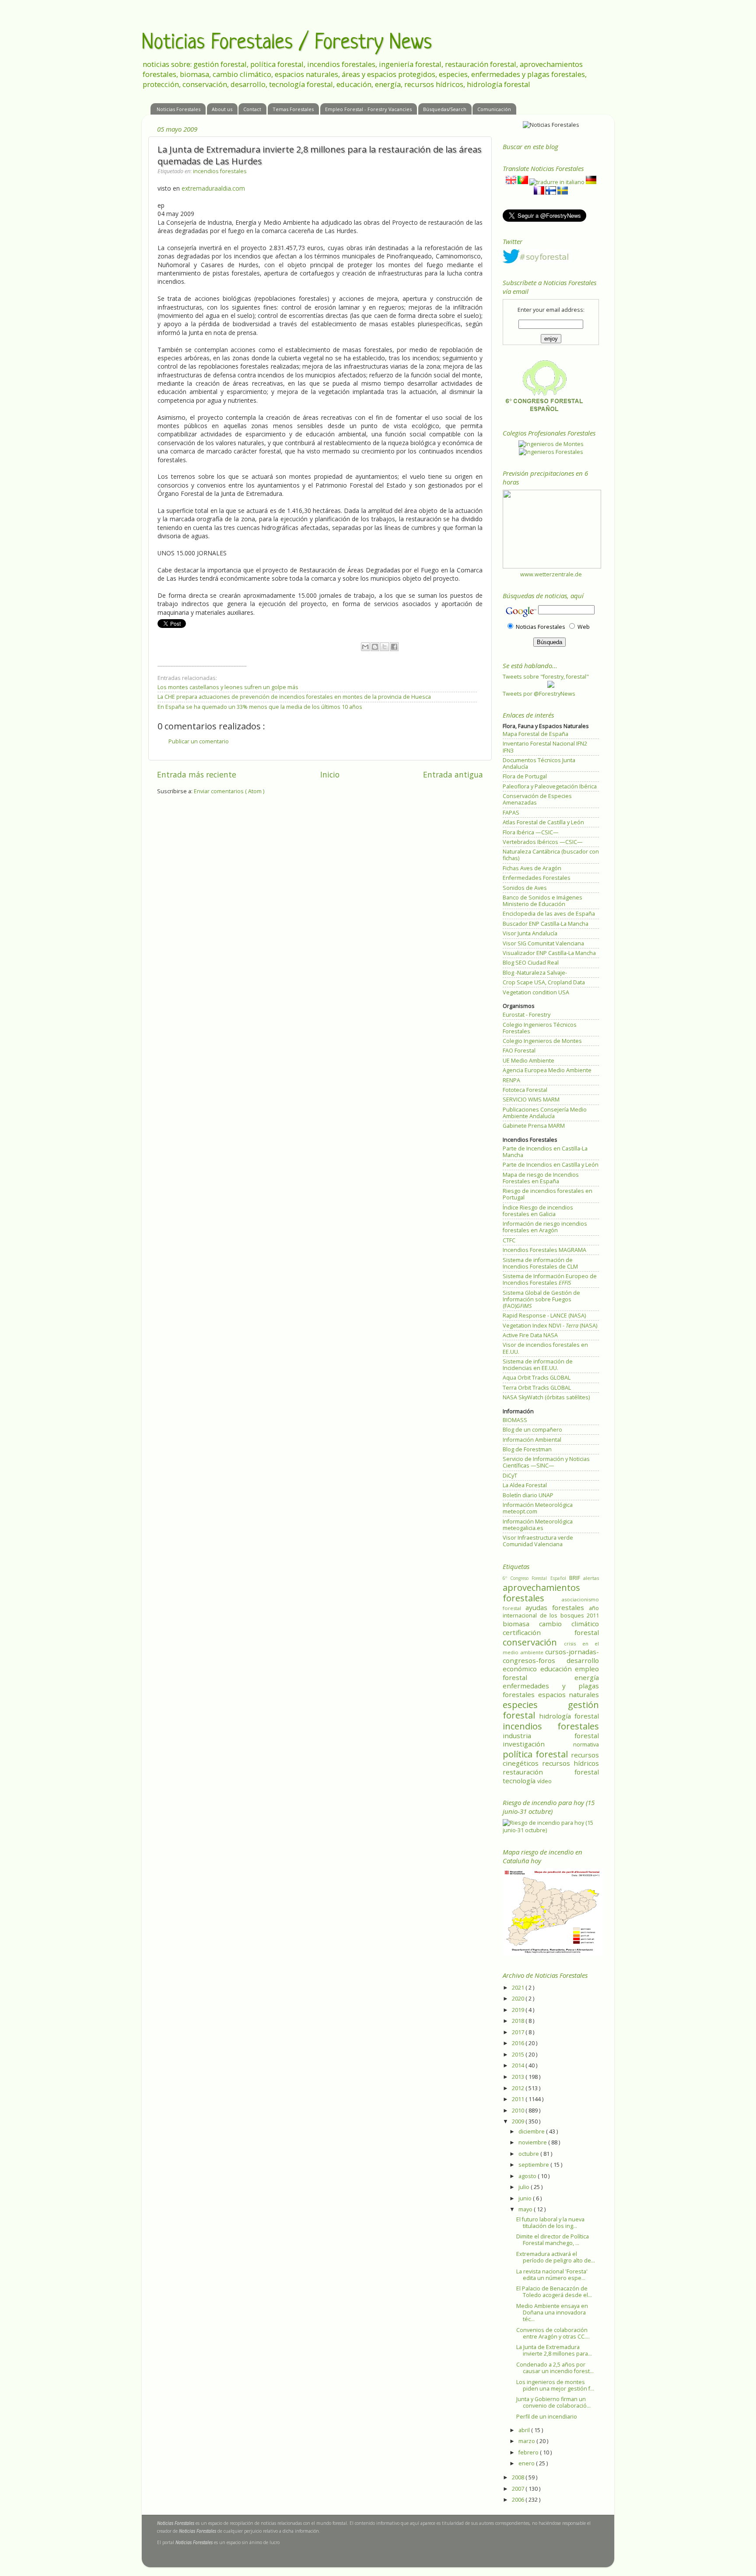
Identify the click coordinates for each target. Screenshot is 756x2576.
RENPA (511, 1080)
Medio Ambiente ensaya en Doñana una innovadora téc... (552, 2313)
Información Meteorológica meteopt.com (538, 1508)
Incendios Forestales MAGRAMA (544, 1250)
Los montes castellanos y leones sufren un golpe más (228, 687)
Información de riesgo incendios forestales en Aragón (545, 1227)
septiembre (534, 2165)
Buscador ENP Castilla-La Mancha (546, 924)
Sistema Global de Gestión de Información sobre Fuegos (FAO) (541, 1299)
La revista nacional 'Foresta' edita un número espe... (552, 2275)
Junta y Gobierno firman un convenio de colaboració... (553, 2402)
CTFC (509, 1240)
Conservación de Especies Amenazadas (537, 799)
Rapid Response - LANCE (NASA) (544, 1316)
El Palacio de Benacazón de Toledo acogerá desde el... (554, 2292)
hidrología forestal (569, 1716)
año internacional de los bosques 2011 (551, 1612)
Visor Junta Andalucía (530, 933)
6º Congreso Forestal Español (536, 1578)
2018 (519, 2021)
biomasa (521, 1624)
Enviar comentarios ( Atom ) (229, 791)
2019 (519, 2010)
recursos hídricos (570, 1763)
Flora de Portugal (525, 776)
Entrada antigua (453, 774)
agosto (528, 2176)
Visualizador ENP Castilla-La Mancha (549, 953)
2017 (519, 2032)
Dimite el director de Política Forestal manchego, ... (553, 2240)
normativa (586, 1745)
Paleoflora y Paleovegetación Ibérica (550, 786)
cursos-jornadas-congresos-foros (551, 1656)
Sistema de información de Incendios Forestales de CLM (540, 1263)
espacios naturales (569, 1694)
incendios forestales (220, 171)
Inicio (330, 774)
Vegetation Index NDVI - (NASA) (550, 1326)
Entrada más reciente (197, 774)
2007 (519, 2489)
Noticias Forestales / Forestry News (287, 43)
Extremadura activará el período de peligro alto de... (556, 2257)
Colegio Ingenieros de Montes (542, 1041)
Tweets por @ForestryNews (539, 694)
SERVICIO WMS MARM (531, 1100)
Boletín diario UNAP (528, 1495)
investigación (538, 1744)
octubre (529, 2154)
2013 (519, 2077)
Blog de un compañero (532, 1430)
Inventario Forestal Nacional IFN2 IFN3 (545, 747)
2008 (519, 2477)
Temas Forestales (293, 109)
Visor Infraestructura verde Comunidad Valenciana (538, 1541)
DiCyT (510, 1476)
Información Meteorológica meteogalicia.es (538, 1525)
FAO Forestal (519, 1051)
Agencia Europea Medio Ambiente (547, 1070)
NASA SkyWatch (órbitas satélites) (546, 1397)
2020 (519, 1999)
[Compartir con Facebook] (394, 647)
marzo (527, 2441)
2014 (519, 2065)
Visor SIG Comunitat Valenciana (543, 943)
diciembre (532, 2132)
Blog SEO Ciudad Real (531, 963)
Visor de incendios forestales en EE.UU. (545, 1348)
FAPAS (511, 813)
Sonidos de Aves (525, 888)
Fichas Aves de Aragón (532, 868)
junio (526, 2198)
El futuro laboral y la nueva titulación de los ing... (550, 2223)
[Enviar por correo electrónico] (365, 647)
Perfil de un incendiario (547, 2417)
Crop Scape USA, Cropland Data (544, 982)
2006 (519, 2500)
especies (535, 1705)
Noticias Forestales (178, 109)
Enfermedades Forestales (537, 878)
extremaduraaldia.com (213, 188)
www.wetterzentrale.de (551, 574)
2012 (519, 2088)
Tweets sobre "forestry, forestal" (546, 677)
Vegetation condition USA (536, 992)
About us (222, 109)
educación (558, 1669)
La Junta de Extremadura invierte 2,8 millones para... (554, 2350)
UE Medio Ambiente (528, 1061)
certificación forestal (551, 1632)
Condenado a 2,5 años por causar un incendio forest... (555, 2368)
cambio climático (569, 1624)
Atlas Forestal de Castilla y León (543, 822)
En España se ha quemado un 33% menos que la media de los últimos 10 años (260, 707)
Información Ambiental (532, 1440)
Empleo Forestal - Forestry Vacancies (368, 109)
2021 (519, 1988)
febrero (529, 2452)
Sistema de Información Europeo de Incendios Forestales (550, 1279)
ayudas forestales (557, 1607)
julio (525, 2187)
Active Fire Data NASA (530, 1335)
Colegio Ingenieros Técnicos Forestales (540, 1028)
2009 (519, 2121)
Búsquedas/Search (445, 109)
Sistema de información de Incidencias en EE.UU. (538, 1365)
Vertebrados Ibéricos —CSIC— (543, 842)
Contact (252, 109)
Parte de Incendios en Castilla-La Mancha (545, 1152)
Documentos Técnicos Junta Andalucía (539, 763)
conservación (533, 1642)
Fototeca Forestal (525, 1090)
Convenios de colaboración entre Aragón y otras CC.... (553, 2333)
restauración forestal (551, 1772)
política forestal (537, 1754)
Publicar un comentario (199, 741)
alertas (591, 1578)
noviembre (533, 2142)
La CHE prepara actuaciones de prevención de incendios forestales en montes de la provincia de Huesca (294, 697)
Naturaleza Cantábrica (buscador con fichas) (551, 855)
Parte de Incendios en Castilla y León (551, 1165)
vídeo (544, 1781)
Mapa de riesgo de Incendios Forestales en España (541, 1178)
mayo (526, 2209)
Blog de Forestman (527, 1449)
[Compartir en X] (385, 647)
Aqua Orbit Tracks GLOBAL (537, 1378)
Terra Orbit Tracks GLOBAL (537, 1388)
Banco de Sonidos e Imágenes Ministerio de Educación (542, 901)
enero (527, 2463)
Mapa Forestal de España (535, 734)
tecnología (520, 1781)
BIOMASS (515, 1420)
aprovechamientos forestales (541, 1593)
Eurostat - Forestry (527, 1015)
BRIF (576, 1578)
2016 (519, 2043)
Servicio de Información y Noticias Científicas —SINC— (546, 1462)
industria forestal (551, 1736)
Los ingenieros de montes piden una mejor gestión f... (555, 2385)
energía (587, 1677)
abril (525, 2430)
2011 (519, 2099)
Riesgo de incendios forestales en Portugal (548, 1194)
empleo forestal (551, 1673)
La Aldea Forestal (525, 1485)
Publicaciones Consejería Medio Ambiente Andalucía (545, 1113)
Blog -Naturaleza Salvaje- (535, 973)
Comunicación (494, 109)
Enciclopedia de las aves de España (549, 914)
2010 (519, 2111)
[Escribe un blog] (375, 647)
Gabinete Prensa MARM (534, 1126)
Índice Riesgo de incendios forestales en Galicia (538, 1211)
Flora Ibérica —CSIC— (531, 832)
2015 (519, 2055)
